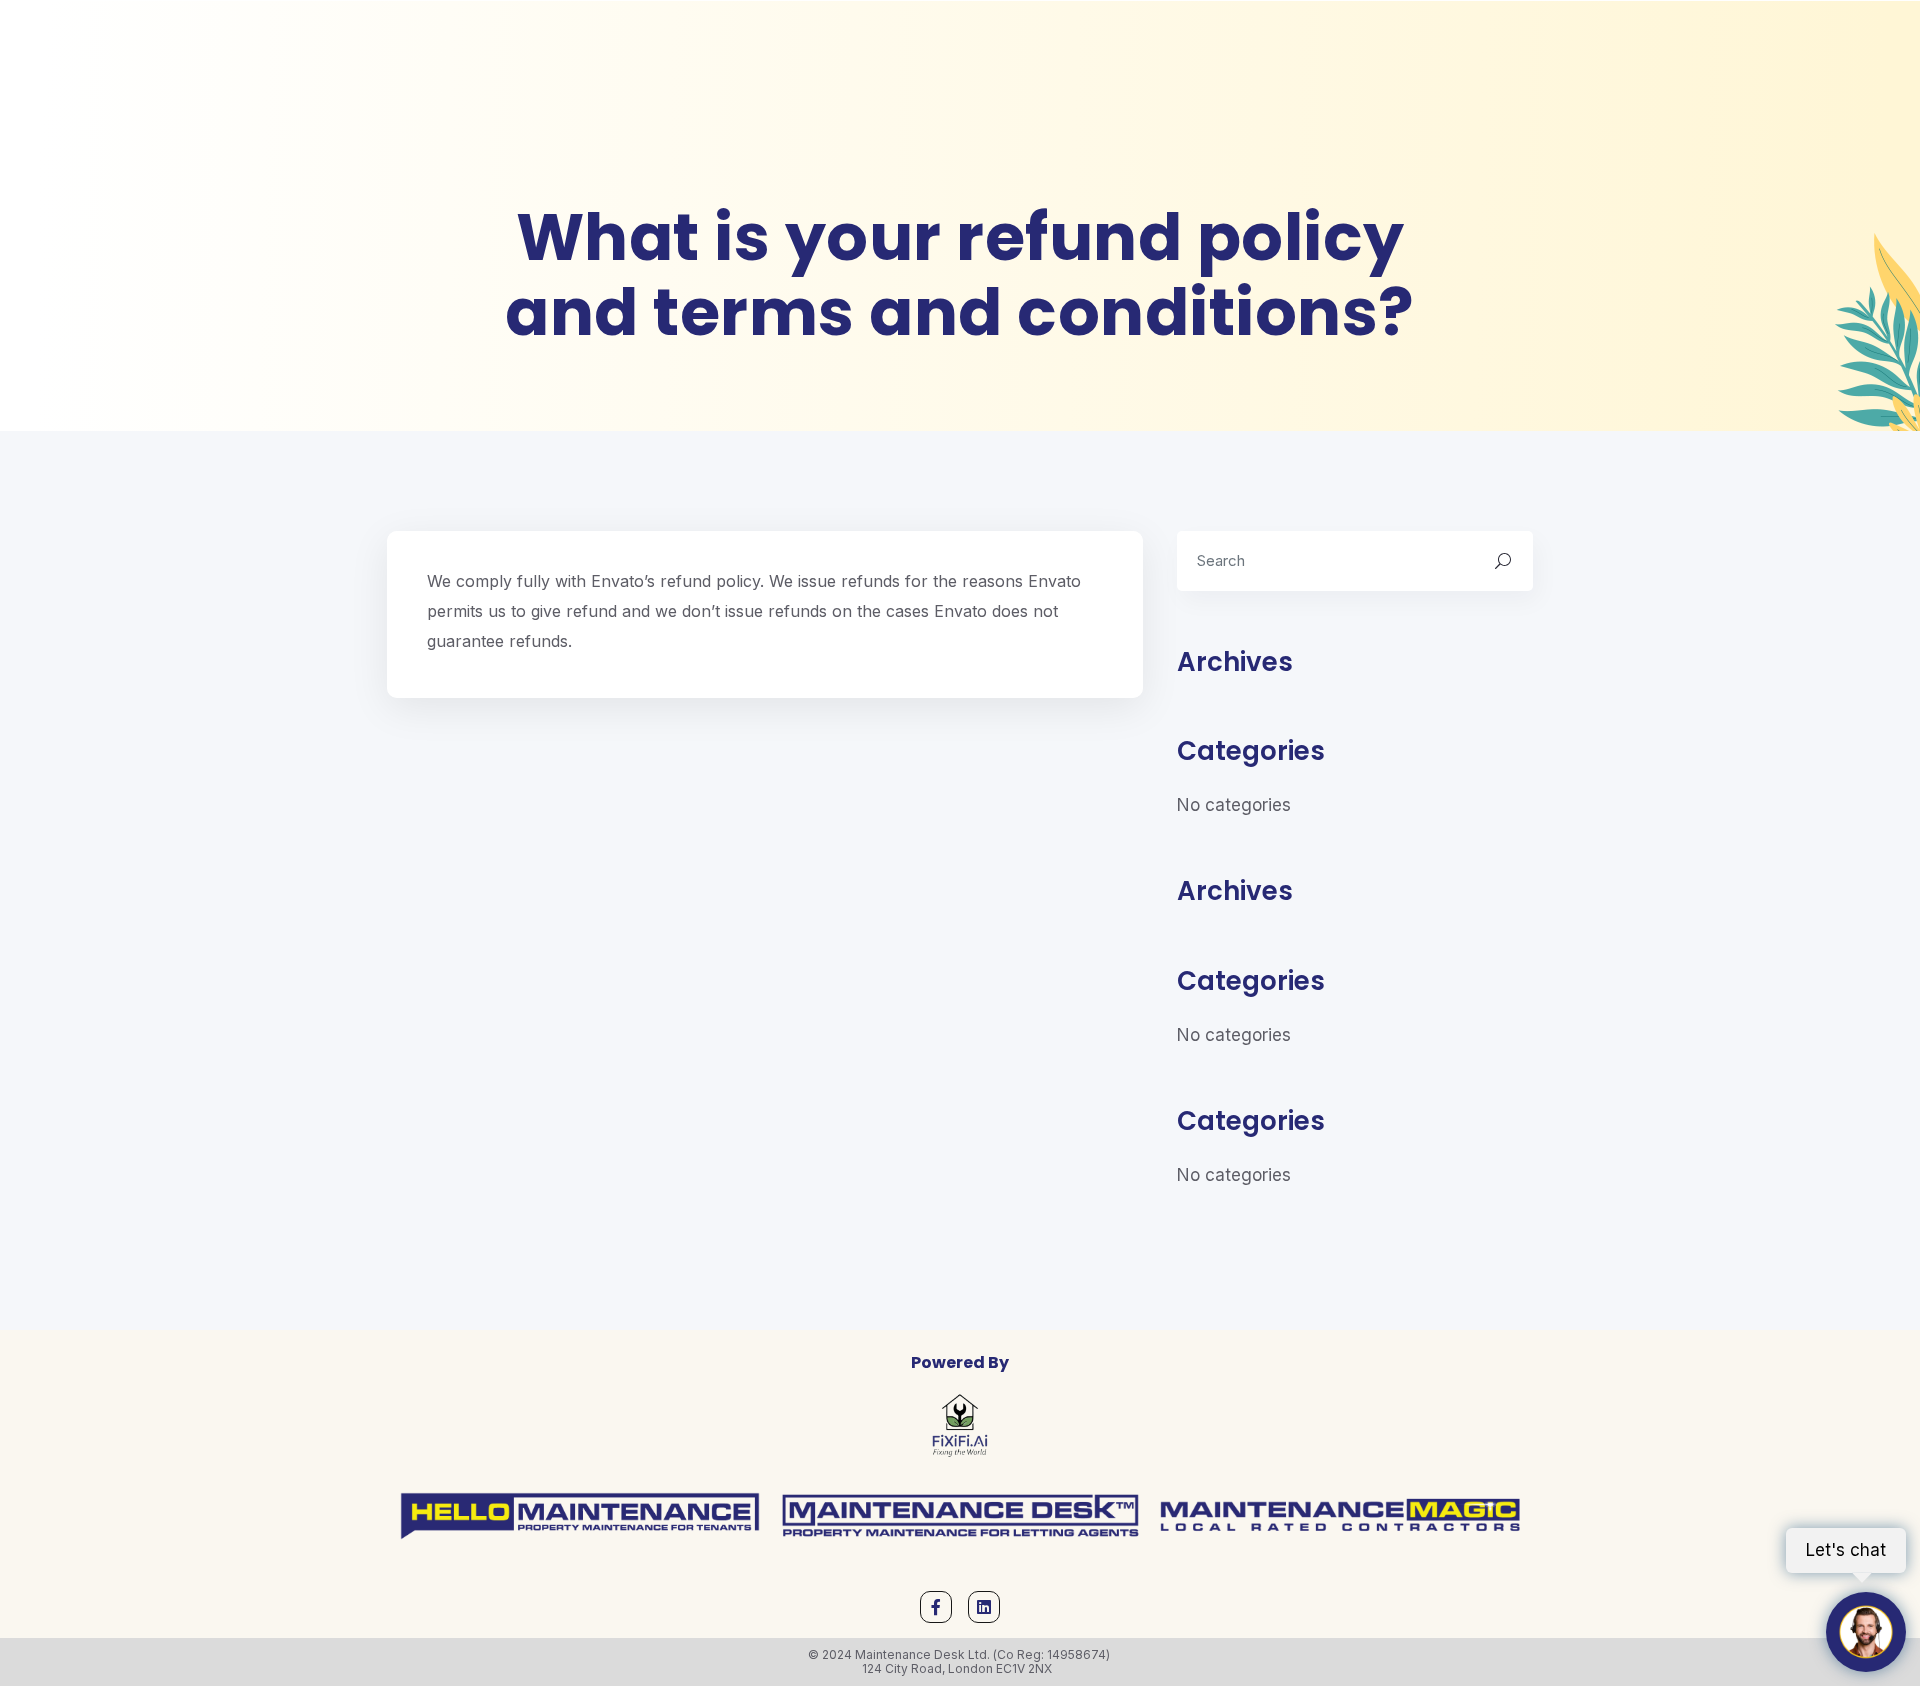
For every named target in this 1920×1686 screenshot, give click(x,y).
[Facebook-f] (936, 1607)
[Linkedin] (984, 1607)
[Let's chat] (1866, 1632)
